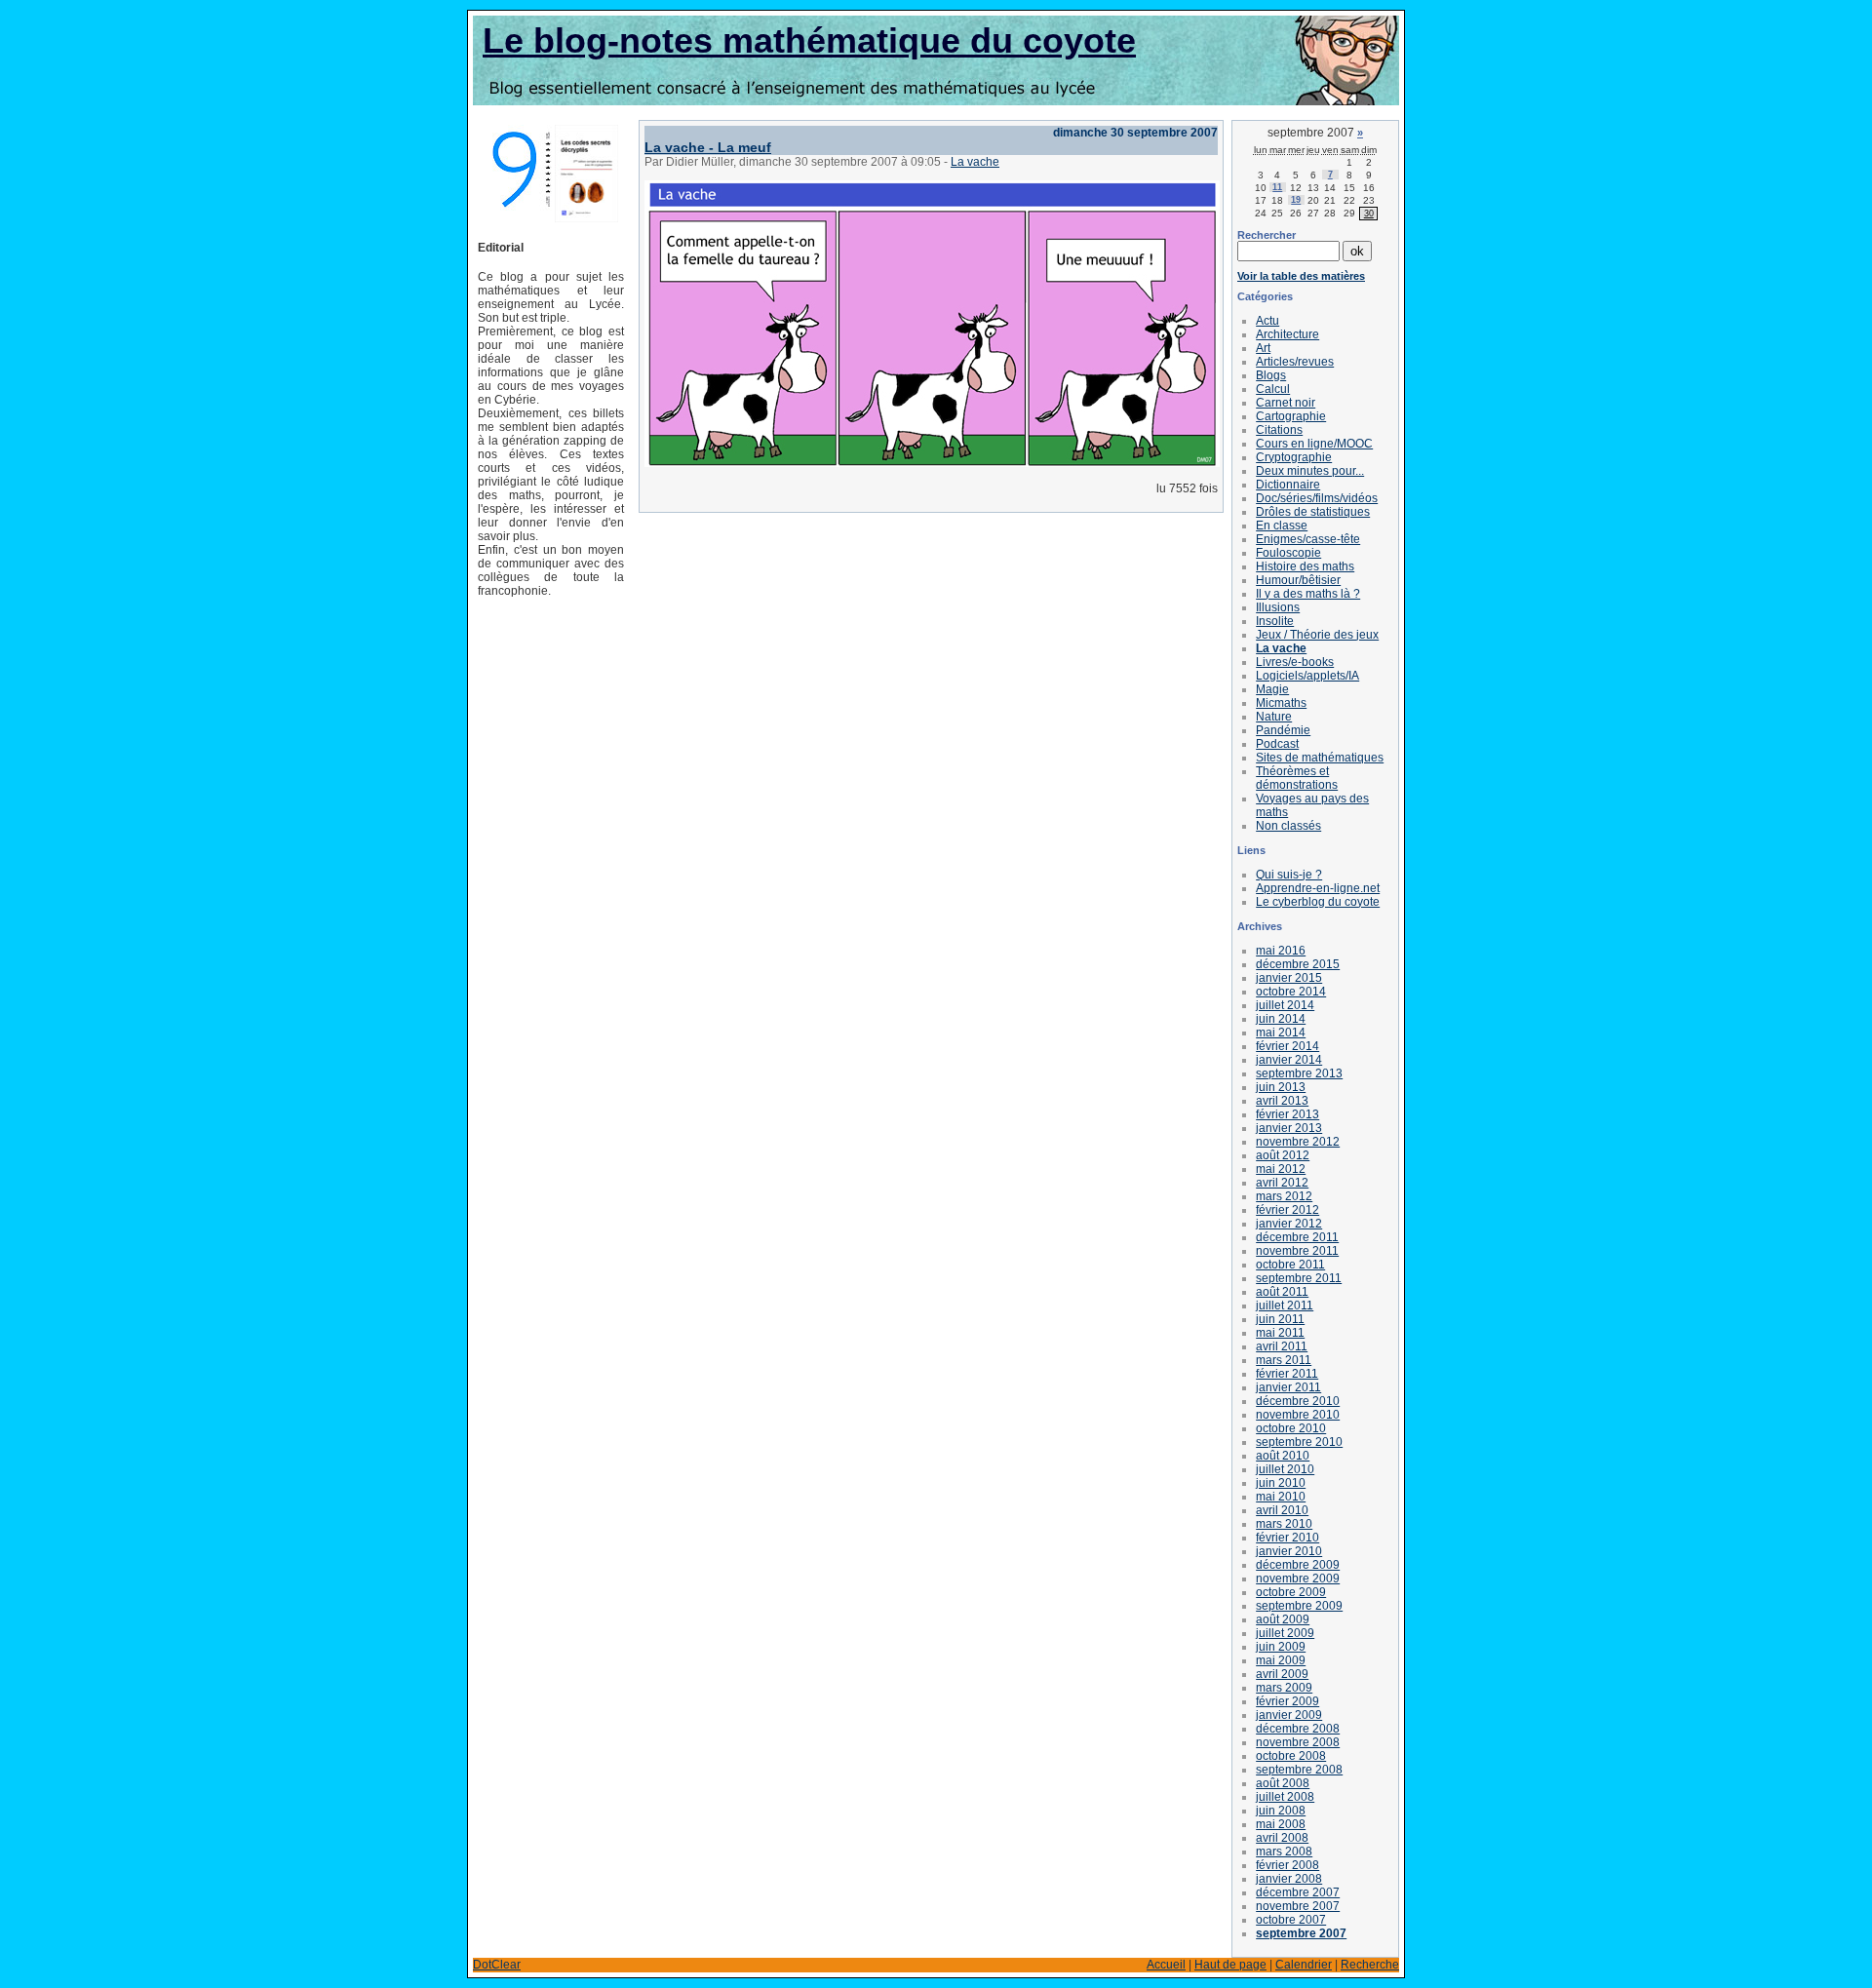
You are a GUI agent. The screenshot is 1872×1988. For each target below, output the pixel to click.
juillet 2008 (1285, 1797)
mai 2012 (1281, 1169)
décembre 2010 (1298, 1401)
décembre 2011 (1297, 1237)
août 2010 (1283, 1456)
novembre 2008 (1298, 1742)
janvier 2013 (1289, 1128)
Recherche (1370, 1965)
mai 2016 (1281, 951)
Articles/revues (1295, 362)
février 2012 (1287, 1210)
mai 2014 (1281, 1033)
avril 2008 (1282, 1838)
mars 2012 (1284, 1196)
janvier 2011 (1288, 1387)
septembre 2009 (1299, 1606)
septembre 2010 (1299, 1442)
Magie (1272, 689)
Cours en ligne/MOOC (1314, 444)
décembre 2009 (1298, 1565)
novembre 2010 (1298, 1415)
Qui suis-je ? (1289, 875)
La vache (975, 162)
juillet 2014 (1285, 1005)
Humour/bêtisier (1298, 580)
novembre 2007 (1298, 1906)
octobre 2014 (1291, 992)
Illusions (1278, 607)
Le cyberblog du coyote (1318, 902)
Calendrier (1304, 1965)
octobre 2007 (1291, 1920)
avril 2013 (1282, 1101)
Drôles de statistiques (1313, 512)
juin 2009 (1281, 1647)
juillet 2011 (1285, 1306)
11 (1277, 187)
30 (1369, 214)
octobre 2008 (1291, 1756)
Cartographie (1291, 416)
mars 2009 (1284, 1688)
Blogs (1271, 375)
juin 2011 (1280, 1319)
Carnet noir (1286, 403)
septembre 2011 (1299, 1278)
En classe (1282, 526)
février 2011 (1287, 1374)
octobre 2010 (1291, 1428)
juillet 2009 (1285, 1633)
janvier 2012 (1289, 1224)
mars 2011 (1284, 1360)
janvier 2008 (1289, 1879)
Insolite (1275, 621)
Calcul (1273, 389)
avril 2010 (1282, 1510)
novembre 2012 (1298, 1142)
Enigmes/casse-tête (1308, 539)
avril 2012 (1282, 1183)
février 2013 (1287, 1114)
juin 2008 (1281, 1811)
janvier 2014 (1289, 1060)
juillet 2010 (1285, 1469)
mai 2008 (1281, 1824)
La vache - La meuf (708, 147)
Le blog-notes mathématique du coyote (809, 40)
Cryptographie (1294, 457)
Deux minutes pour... (1310, 471)
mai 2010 (1281, 1497)
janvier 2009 (1289, 1715)
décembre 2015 (1298, 964)
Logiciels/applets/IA (1307, 676)
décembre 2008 (1298, 1729)
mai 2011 (1280, 1333)
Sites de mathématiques (1320, 758)
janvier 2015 (1289, 978)
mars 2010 (1284, 1524)
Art (1263, 348)
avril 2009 (1282, 1674)
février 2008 (1287, 1865)
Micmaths (1281, 703)
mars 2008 (1284, 1852)
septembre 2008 (1299, 1770)
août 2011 (1282, 1292)
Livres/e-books (1295, 662)
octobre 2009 (1291, 1592)
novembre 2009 (1298, 1579)
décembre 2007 (1298, 1892)
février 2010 (1287, 1538)
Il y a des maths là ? (1308, 594)
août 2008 (1283, 1783)
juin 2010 (1281, 1483)
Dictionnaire (1288, 485)
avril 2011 (1282, 1346)
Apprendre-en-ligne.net (1318, 888)
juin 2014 (1281, 1019)
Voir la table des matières (1301, 276)
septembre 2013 (1299, 1073)
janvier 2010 (1289, 1551)
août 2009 (1283, 1619)
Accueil (1166, 1965)
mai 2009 (1281, 1660)
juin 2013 (1281, 1087)
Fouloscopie (1288, 553)
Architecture (1287, 334)
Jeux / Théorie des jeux (1317, 635)
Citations (1279, 430)
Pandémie (1283, 730)
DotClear (497, 1965)
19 (1296, 200)
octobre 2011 (1290, 1265)
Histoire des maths (1305, 566)
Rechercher (1267, 235)
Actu (1267, 321)
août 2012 (1283, 1155)
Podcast (1277, 744)
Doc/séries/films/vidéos (1317, 498)
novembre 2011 (1297, 1251)
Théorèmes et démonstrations (1297, 778)
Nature (1274, 717)
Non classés (1288, 826)
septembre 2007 (1301, 1933)
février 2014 (1287, 1046)
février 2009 (1287, 1701)
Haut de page (1230, 1965)
